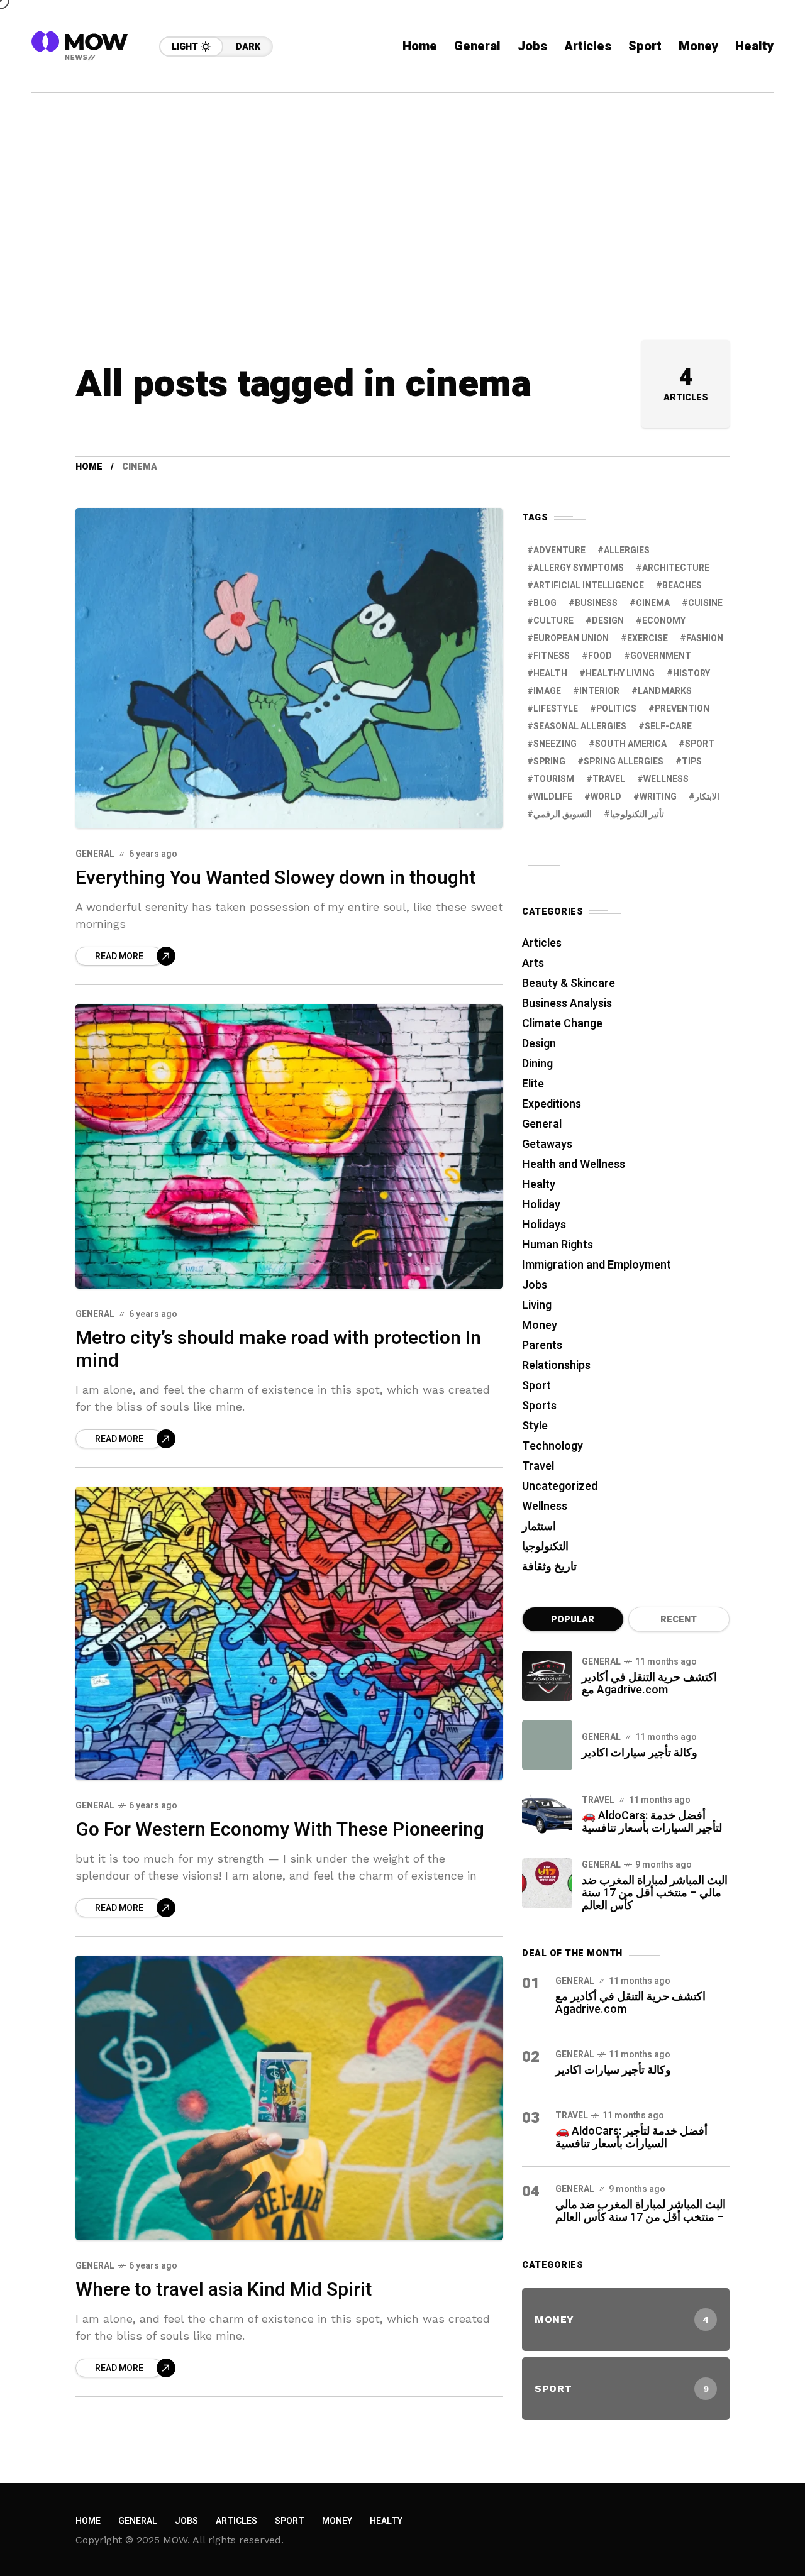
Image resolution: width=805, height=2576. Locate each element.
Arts (533, 963)
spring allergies (624, 762)
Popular (573, 1620)
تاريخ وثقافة (549, 1567)
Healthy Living (620, 674)
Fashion (705, 638)
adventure (559, 550)
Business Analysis (567, 1004)
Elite (533, 1084)
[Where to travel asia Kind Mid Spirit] (289, 2098)
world (606, 797)
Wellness (545, 1506)
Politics (616, 709)
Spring (549, 762)
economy (664, 621)
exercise (647, 638)
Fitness (552, 656)
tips (692, 762)
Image (547, 691)
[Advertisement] (402, 187)
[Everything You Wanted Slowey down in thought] (289, 668)
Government (661, 656)
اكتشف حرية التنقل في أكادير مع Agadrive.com (649, 1684)
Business (596, 603)
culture (553, 621)
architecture (676, 568)
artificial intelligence (589, 586)
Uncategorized (560, 1486)
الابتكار (707, 797)
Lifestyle (556, 709)
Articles (542, 943)
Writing (658, 797)
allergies (627, 550)
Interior (599, 691)
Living (537, 1305)
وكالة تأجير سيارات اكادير (640, 1753)
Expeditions (552, 1104)
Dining (537, 1064)
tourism (554, 779)
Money (540, 1325)
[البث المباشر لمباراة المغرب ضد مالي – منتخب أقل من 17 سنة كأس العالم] (547, 1883)
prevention (682, 709)
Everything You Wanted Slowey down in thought (275, 878)
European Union (571, 638)
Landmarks (665, 691)
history (691, 674)
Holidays (544, 1225)
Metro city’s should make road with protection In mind (278, 1350)
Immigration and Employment (597, 1265)
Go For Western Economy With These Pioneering (280, 1830)
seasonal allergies (580, 726)
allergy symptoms (579, 568)
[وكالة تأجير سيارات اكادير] (547, 1745)
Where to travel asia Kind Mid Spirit (224, 2290)
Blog (545, 603)
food (600, 656)
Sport (536, 1386)
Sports (539, 1406)
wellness (666, 779)
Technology (552, 1446)
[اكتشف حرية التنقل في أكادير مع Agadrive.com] (547, 1676)
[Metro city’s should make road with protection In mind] (289, 1146)
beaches (682, 586)
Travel (538, 1466)
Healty (539, 1185)
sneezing (555, 744)
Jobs (535, 1285)
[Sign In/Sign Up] (767, 145)
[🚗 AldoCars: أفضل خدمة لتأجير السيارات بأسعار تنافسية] (547, 1814)
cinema (653, 603)
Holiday (541, 1205)
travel (609, 779)
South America (631, 744)
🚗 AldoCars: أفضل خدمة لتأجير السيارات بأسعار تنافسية (652, 1822)
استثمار (539, 1527)
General (95, 854)
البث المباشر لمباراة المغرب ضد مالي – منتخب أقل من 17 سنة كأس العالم (655, 1893)
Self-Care (668, 726)
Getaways (547, 1144)
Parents (542, 1346)
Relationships (556, 1366)
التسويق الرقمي (563, 814)
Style (535, 1426)
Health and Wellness (574, 1164)
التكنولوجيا (545, 1547)
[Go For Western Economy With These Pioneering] (289, 1634)
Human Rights (558, 1245)
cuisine (705, 603)
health (550, 674)
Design (608, 621)
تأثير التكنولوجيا (637, 814)
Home (89, 467)
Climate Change (562, 1024)
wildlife (553, 797)
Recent (679, 1620)
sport (700, 744)
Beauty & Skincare (569, 983)
